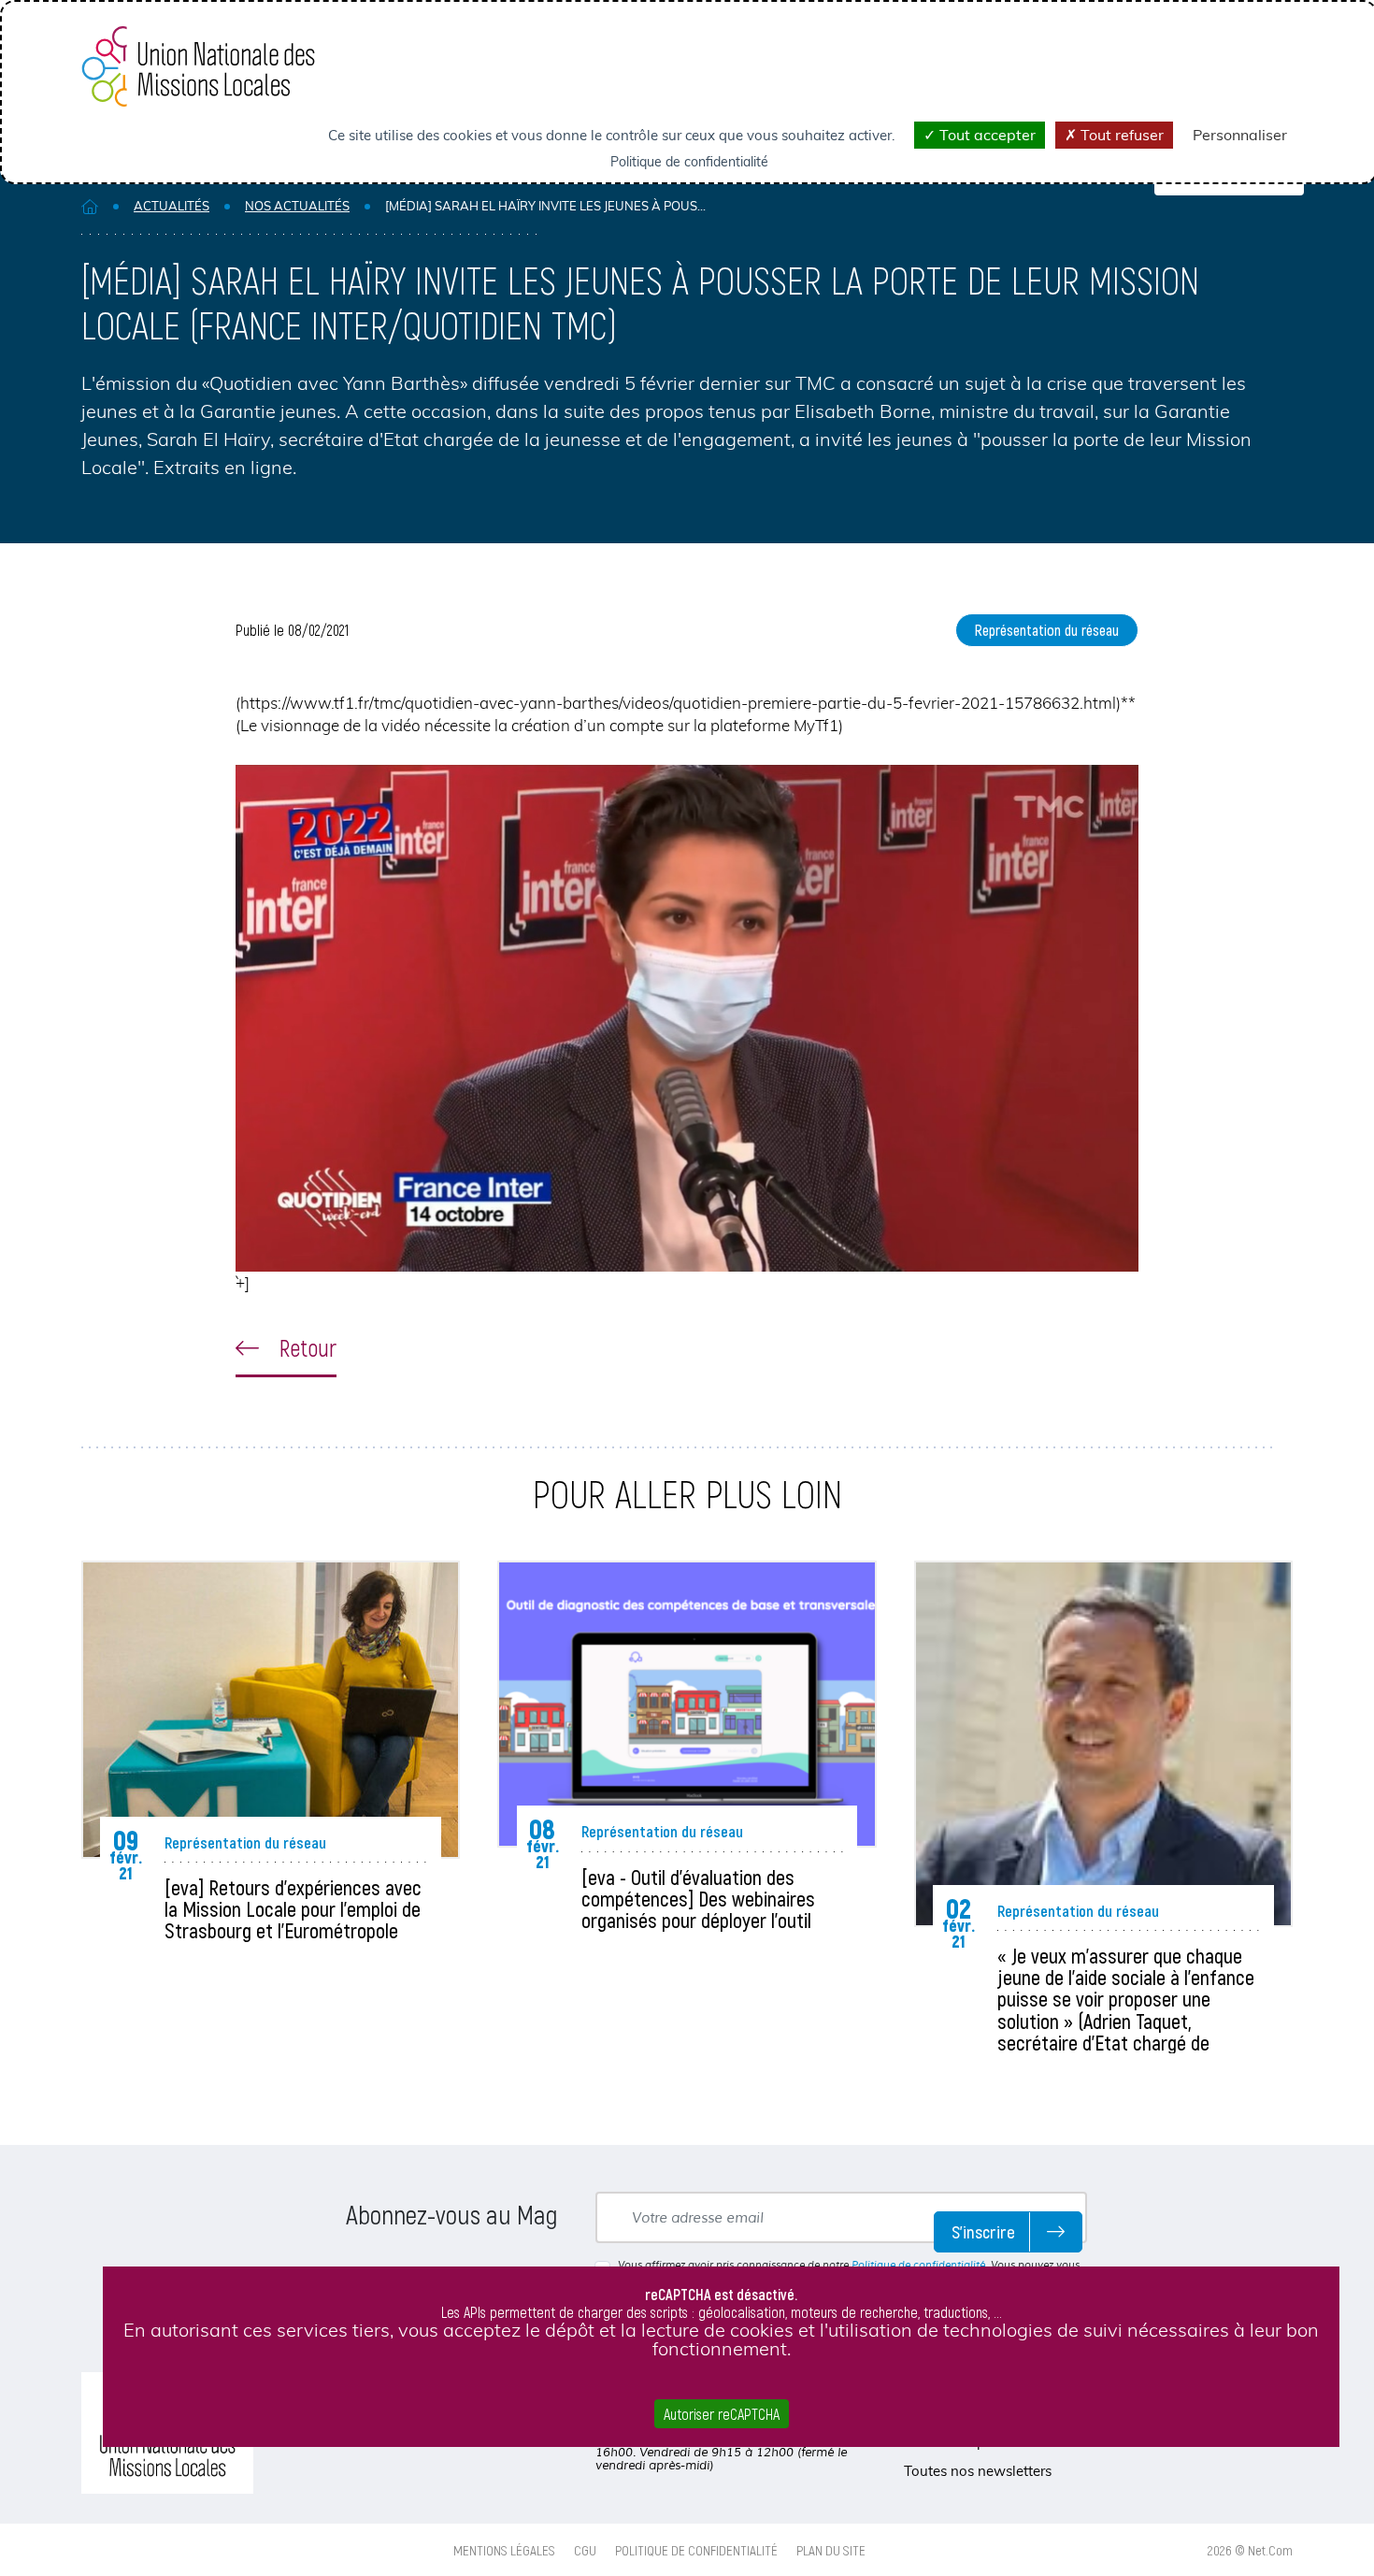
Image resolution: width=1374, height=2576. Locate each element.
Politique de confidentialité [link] (689, 162)
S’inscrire (983, 2231)
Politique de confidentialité (918, 2265)
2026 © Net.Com (1250, 2550)
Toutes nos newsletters (978, 2471)
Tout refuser (1120, 135)
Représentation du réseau (1047, 630)
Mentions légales (504, 2550)
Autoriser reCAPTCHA (722, 2414)
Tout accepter (986, 135)
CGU (585, 2550)
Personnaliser (1240, 135)
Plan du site (831, 2550)
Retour (305, 1347)
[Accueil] (90, 206)
